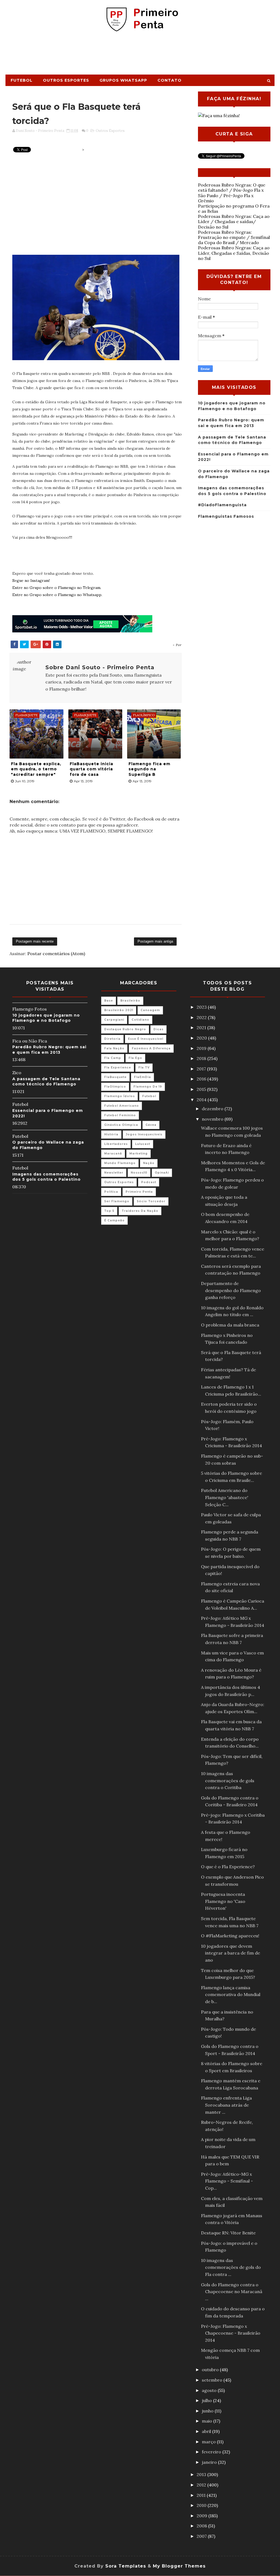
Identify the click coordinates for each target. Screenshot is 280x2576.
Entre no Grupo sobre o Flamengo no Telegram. (57, 588)
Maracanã (113, 1154)
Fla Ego (135, 1058)
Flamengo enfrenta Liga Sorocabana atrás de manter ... (226, 2105)
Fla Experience (118, 1068)
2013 (202, 2474)
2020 (202, 1038)
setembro (213, 2380)
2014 (202, 1100)
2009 (202, 2516)
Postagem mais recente (35, 941)
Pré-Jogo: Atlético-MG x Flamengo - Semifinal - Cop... (227, 2181)
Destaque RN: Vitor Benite (228, 2233)
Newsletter (114, 1173)
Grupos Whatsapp (123, 80)
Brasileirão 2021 (119, 1010)
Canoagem (150, 1010)
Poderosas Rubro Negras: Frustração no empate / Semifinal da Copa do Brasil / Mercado (234, 237)
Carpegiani (114, 1020)
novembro (213, 1119)
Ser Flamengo (117, 1201)
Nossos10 (139, 1173)
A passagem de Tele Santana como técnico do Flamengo (46, 1082)
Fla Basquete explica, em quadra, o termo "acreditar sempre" (36, 769)
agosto (210, 2390)
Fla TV (144, 1068)
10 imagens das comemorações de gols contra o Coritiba (228, 1780)
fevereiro (212, 2452)
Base (109, 1001)
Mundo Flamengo (120, 1163)
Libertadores (116, 1144)
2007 (202, 2536)
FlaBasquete (115, 1077)
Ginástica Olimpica (121, 1125)
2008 (202, 2526)
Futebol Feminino (120, 1115)
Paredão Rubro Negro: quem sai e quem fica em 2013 (49, 1050)
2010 (202, 2505)
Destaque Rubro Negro (125, 1029)
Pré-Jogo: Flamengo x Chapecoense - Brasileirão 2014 (231, 2333)
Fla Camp (113, 1058)
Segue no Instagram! (31, 581)
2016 (202, 1079)
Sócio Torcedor (151, 1201)
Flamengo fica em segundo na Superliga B (149, 769)
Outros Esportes (66, 80)
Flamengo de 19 (148, 1087)
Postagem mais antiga (155, 941)
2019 (202, 1048)
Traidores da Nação (140, 1211)
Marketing (138, 1154)
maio (208, 2421)
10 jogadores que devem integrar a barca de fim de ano (231, 1953)
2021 (202, 1028)
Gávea (151, 1125)
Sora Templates (126, 2566)
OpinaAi (162, 1173)
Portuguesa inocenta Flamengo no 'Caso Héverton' (223, 1901)
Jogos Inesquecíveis (144, 1134)
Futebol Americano (122, 1106)
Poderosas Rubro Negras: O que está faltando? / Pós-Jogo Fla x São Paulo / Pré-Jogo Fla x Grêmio (232, 193)
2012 (202, 2485)
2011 (202, 2495)
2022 (202, 1017)
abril (207, 2431)
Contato (170, 80)
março (209, 2442)
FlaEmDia (142, 1077)
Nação (149, 1163)
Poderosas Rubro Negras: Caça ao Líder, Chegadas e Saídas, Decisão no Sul (234, 253)
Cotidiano (140, 1020)
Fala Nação (114, 1048)
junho (208, 2411)
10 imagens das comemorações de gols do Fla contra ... (231, 2267)
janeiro (210, 2462)
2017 (202, 1069)
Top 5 (109, 1211)
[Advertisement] (140, 55)
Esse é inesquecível (146, 1039)
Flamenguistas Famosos (226, 516)
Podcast (149, 1182)
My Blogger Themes (179, 2566)
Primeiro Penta (139, 1192)
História (111, 1134)
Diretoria (112, 1039)
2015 (202, 1089)
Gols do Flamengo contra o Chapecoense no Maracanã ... (232, 2292)
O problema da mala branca (230, 1325)
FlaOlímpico (115, 1087)
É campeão (114, 1220)
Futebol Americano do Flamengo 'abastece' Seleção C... (225, 1497)
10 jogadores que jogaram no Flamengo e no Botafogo (46, 1018)
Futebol (22, 80)
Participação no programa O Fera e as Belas (234, 208)
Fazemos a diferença (151, 1048)
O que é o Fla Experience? (228, 1867)
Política (111, 1192)
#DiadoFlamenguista (222, 505)
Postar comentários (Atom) (56, 954)
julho (207, 2400)
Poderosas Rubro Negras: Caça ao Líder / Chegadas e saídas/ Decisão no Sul (234, 221)
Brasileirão (130, 1001)
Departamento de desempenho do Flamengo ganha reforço (231, 1290)
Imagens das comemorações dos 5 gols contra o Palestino (46, 1177)
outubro (211, 2370)
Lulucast (143, 1144)
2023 (202, 1007)
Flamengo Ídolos (119, 1096)
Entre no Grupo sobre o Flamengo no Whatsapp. (57, 595)
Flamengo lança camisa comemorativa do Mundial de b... (231, 1995)
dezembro (213, 1109)
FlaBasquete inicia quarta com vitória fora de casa (91, 769)
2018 (202, 1058)
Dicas (158, 1029)
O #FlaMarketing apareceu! (230, 1936)
